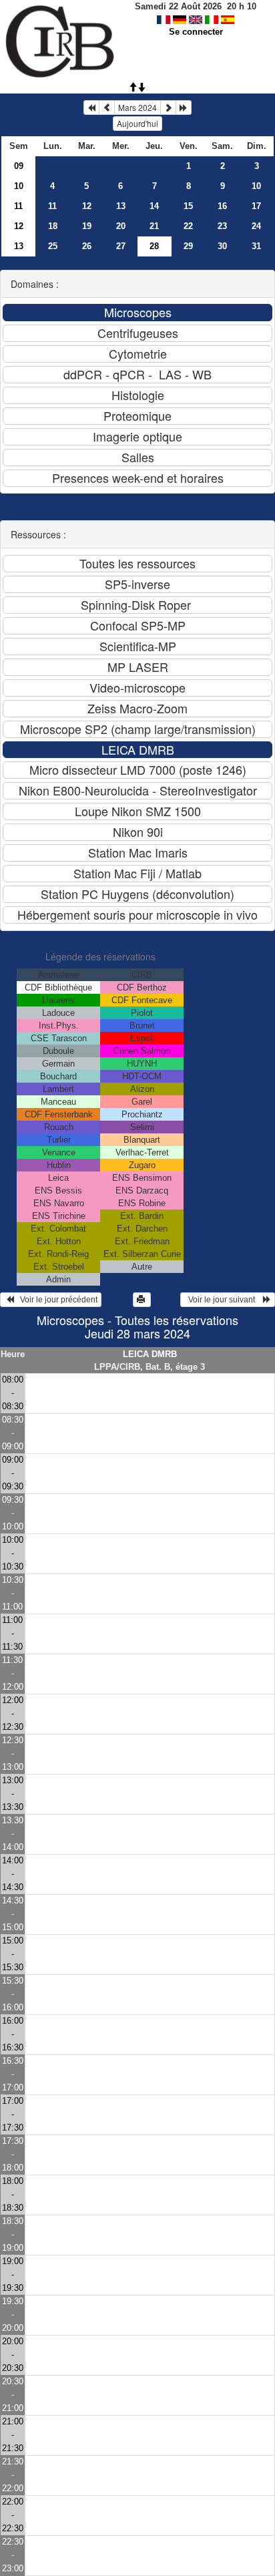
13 (121, 206)
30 (222, 246)
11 (18, 206)
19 (87, 226)
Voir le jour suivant (224, 1300)
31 (256, 246)
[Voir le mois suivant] (168, 108)
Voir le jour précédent (56, 1300)
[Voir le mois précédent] (107, 108)
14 (154, 206)
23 (222, 226)
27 (121, 246)
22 (188, 226)
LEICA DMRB (150, 1354)
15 (188, 206)
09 (19, 166)
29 (188, 246)
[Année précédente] (91, 108)
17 (256, 206)
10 (19, 186)
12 (87, 206)
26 (87, 246)
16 (222, 206)
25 (53, 246)
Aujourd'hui (137, 123)
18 (53, 226)
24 (256, 226)
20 (121, 226)
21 (154, 226)
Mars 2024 (137, 107)
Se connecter (196, 32)
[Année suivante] (184, 108)
